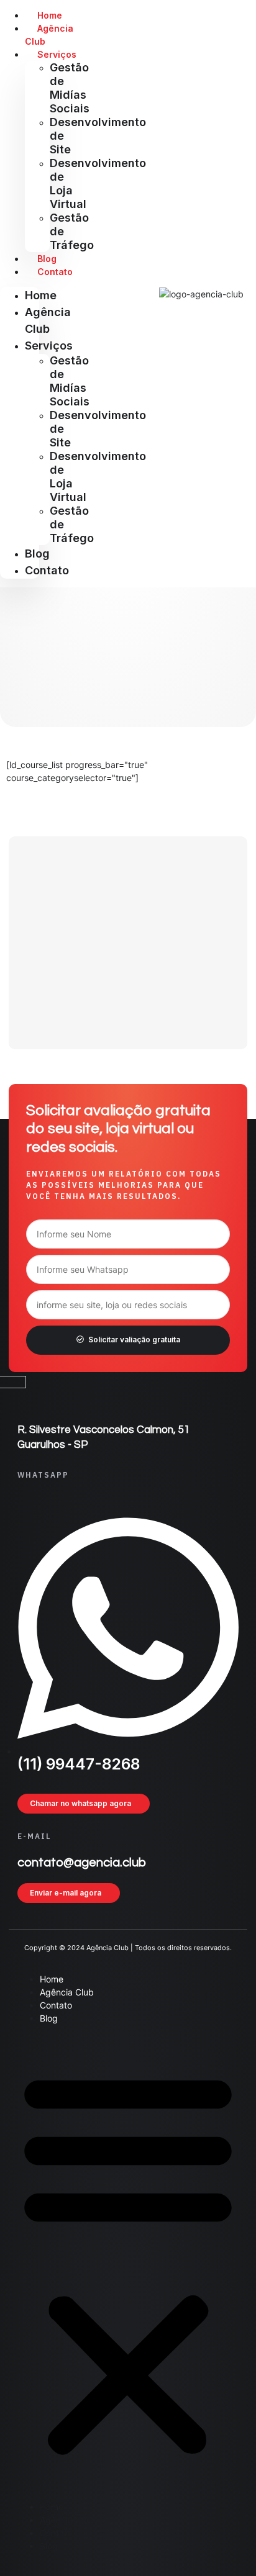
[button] (128, 2262)
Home (41, 295)
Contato (47, 570)
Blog (37, 554)
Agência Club (49, 35)
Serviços (49, 346)
